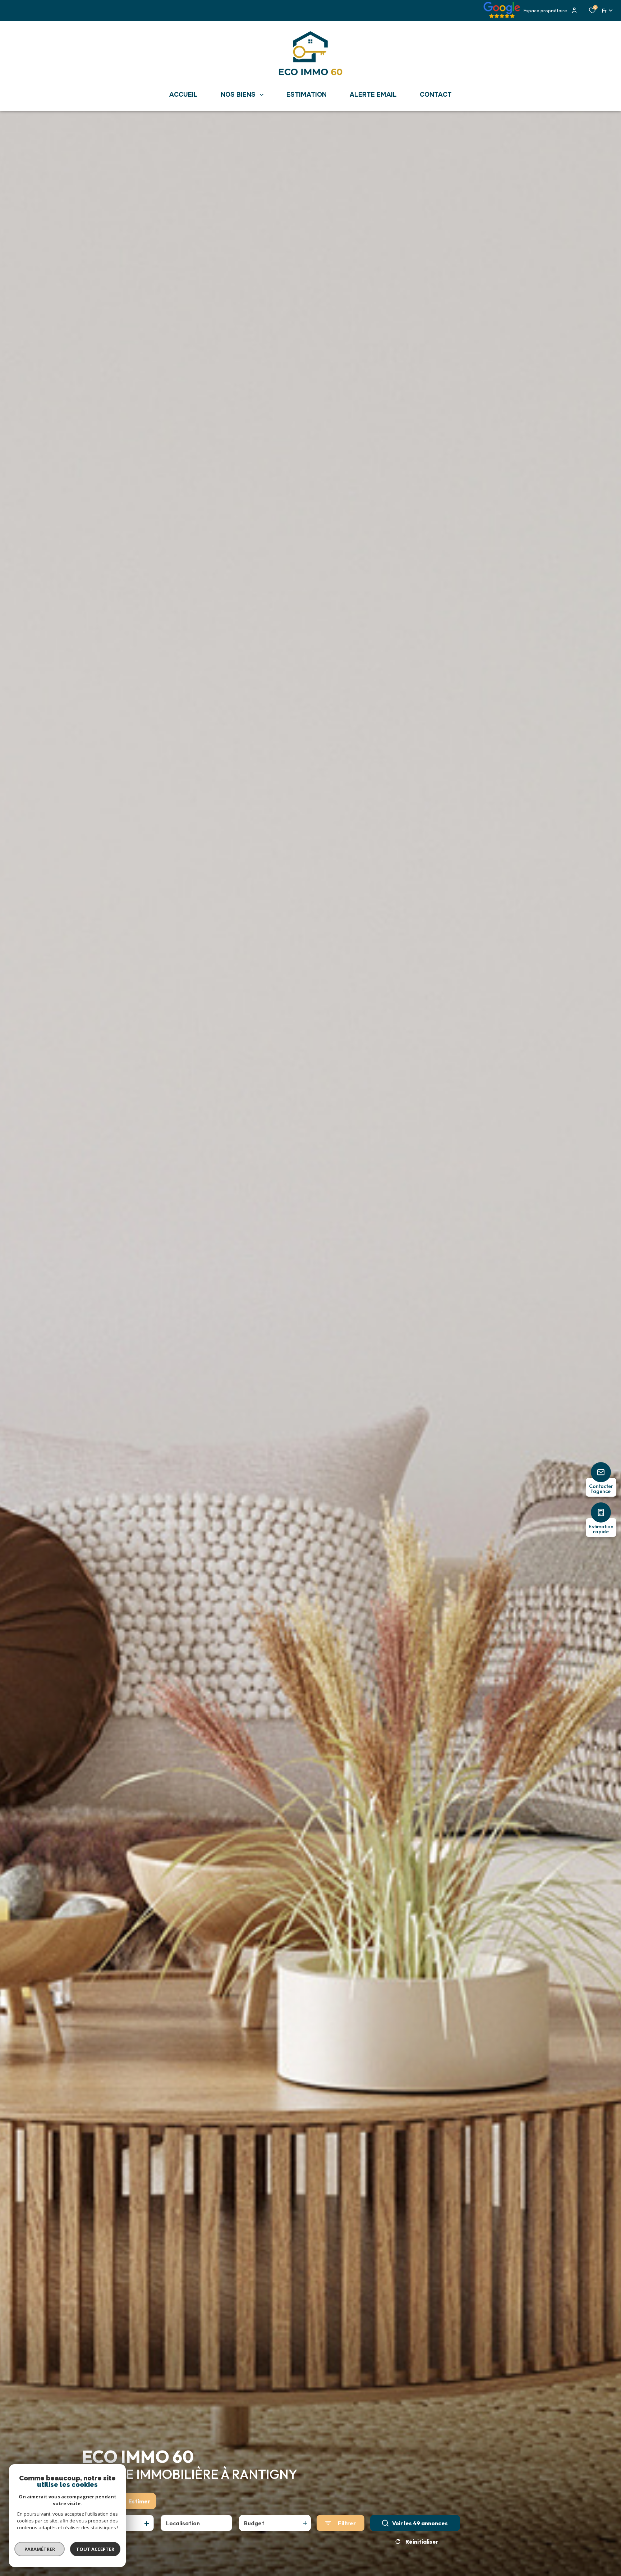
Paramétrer (40, 2549)
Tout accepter (95, 2549)
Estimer (139, 2501)
